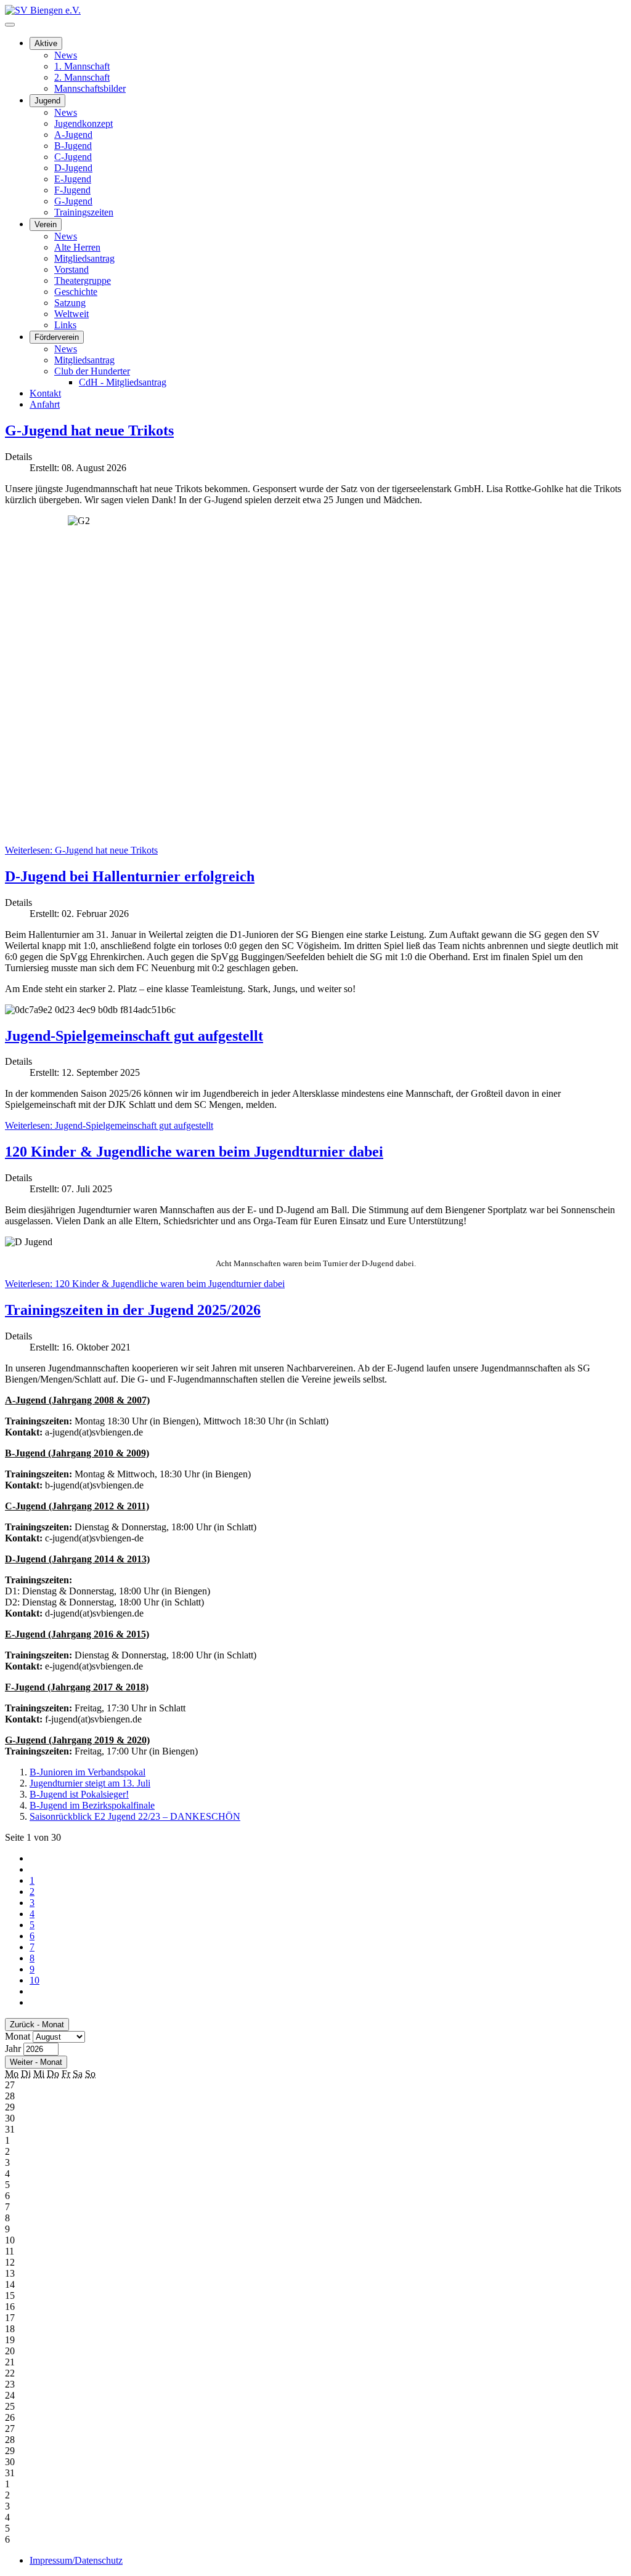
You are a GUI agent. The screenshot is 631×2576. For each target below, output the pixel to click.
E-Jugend (73, 179)
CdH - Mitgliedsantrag (123, 382)
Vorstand (71, 269)
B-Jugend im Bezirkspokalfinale (92, 1805)
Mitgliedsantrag (84, 258)
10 (35, 1980)
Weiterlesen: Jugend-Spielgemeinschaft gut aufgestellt (109, 1125)
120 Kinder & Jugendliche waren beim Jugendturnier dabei (194, 1152)
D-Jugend (73, 168)
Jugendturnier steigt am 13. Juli (90, 1783)
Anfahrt (45, 404)
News (66, 55)
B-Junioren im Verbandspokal (88, 1772)
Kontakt (45, 393)
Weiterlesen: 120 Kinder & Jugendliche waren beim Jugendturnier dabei (145, 1284)
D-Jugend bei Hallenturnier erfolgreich (130, 876)
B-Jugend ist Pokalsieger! (79, 1794)
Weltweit (71, 314)
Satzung (70, 303)
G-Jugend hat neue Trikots (89, 430)
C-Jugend (73, 157)
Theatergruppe (83, 281)
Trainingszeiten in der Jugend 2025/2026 (133, 1310)
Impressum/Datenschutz (76, 2560)
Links (65, 325)
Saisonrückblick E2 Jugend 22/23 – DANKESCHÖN (135, 1816)
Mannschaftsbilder (90, 88)
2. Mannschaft (82, 77)
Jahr (13, 2049)
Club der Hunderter (92, 371)
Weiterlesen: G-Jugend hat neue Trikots (81, 850)
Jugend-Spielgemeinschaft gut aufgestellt (134, 1036)
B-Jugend (73, 146)
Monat (18, 2036)
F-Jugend (72, 190)
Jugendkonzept (83, 123)
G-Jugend (73, 201)
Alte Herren (77, 247)
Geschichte (76, 292)
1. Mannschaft (82, 66)
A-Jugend (73, 135)
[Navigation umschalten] (10, 25)
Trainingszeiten (84, 212)
